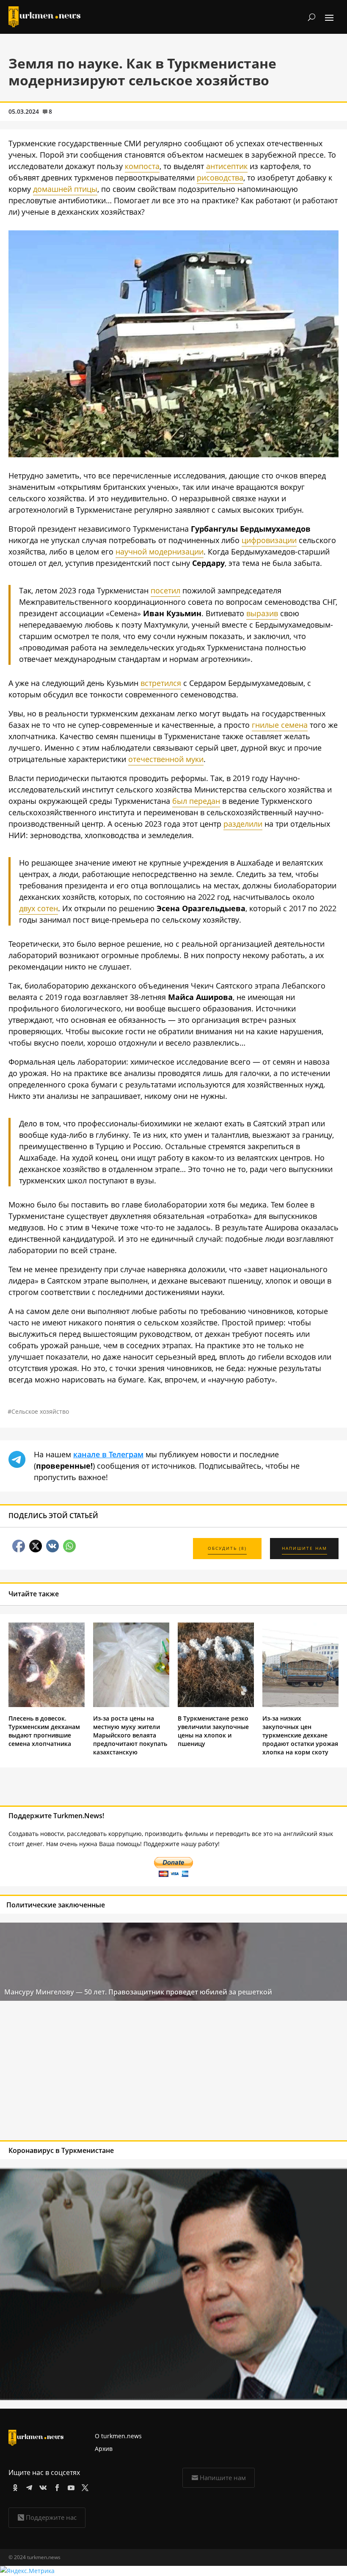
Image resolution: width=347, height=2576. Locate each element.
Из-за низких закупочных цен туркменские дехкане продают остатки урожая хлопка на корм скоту (300, 1735)
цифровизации (269, 540)
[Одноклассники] (14, 2486)
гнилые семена (280, 725)
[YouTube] (70, 2486)
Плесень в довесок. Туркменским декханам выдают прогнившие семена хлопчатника (44, 1731)
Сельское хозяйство (40, 1411)
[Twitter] (84, 2486)
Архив (104, 2449)
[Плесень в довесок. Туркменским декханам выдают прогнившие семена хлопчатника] (47, 1705)
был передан (196, 801)
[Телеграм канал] (28, 2486)
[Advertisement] (139, 2073)
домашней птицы (65, 189)
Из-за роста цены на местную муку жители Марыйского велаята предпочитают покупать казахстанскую (130, 1735)
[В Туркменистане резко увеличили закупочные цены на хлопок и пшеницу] (216, 1705)
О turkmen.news (118, 2436)
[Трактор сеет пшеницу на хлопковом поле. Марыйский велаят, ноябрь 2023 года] (173, 454)
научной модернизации (160, 552)
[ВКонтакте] (42, 2486)
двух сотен (39, 908)
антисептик (227, 166)
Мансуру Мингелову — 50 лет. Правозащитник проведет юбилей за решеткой (138, 1992)
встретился (161, 683)
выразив (262, 613)
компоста (142, 166)
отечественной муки (166, 759)
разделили (243, 824)
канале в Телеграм (108, 1454)
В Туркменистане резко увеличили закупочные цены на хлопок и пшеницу (213, 1731)
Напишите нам (223, 2478)
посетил (165, 590)
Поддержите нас (51, 2517)
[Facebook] (56, 2486)
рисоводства (220, 178)
